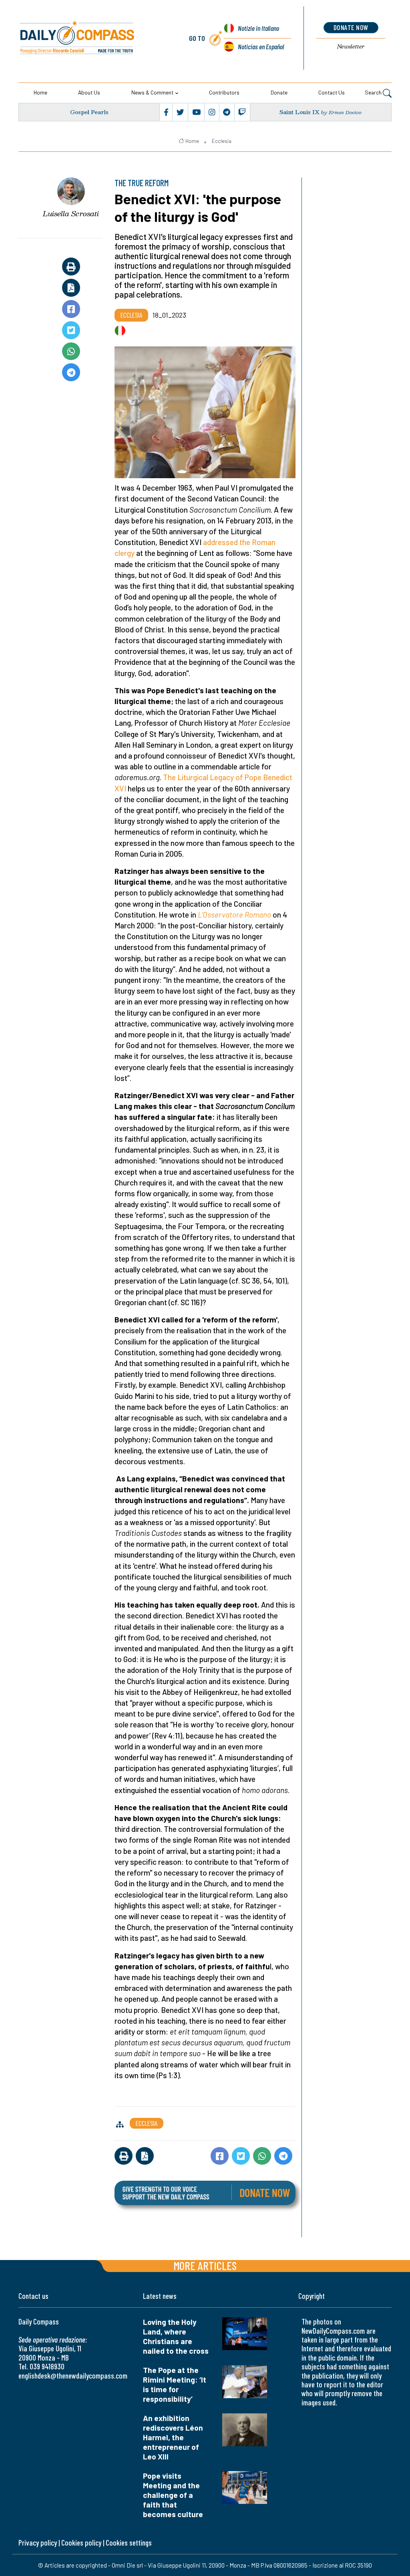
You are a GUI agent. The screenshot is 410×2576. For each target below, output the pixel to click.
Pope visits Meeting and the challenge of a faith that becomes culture (173, 2495)
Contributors (224, 92)
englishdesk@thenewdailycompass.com (73, 2376)
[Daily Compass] (93, 38)
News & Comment (152, 92)
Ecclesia (222, 141)
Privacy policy (38, 2543)
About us (89, 92)
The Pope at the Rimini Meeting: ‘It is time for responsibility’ (175, 2384)
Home (40, 92)
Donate (279, 92)
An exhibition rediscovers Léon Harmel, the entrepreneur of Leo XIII (173, 2437)
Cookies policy (81, 2543)
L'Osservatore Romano (234, 915)
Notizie (258, 28)
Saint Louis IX (299, 112)
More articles (205, 2265)
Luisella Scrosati (71, 213)
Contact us (332, 92)
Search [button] (374, 92)
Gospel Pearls (89, 112)
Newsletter (351, 46)
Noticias (261, 46)
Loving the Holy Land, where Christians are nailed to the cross (176, 2336)
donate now (351, 27)
